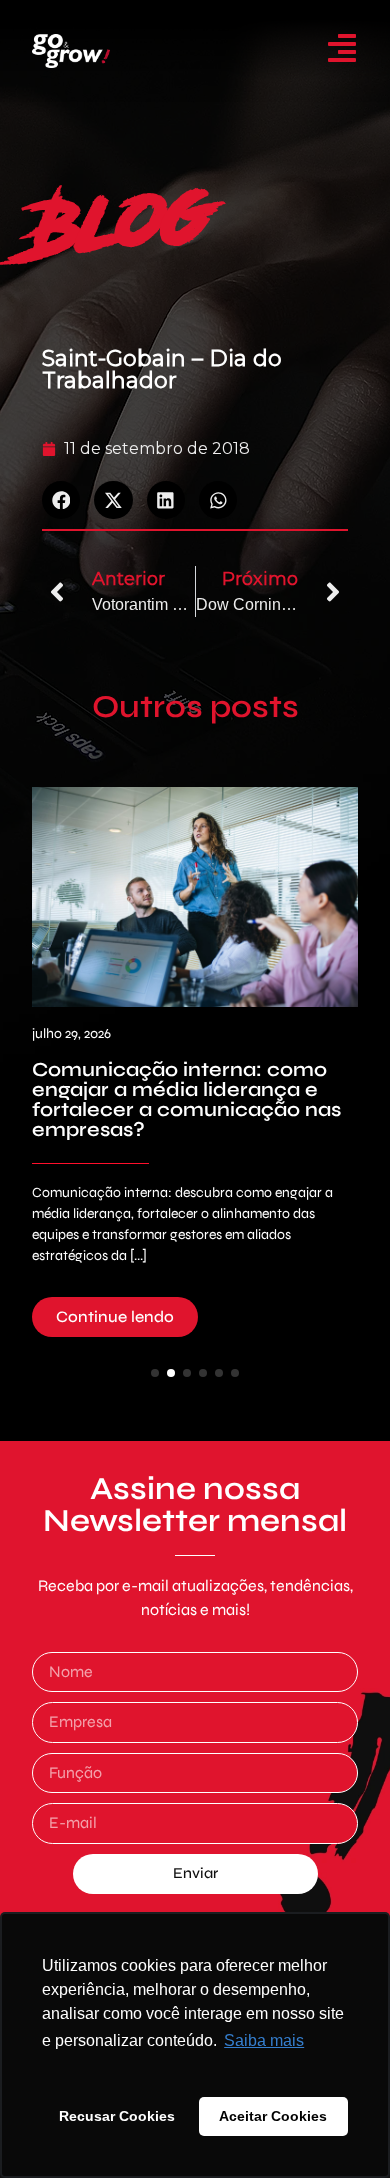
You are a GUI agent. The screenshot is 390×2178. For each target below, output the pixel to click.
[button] (61, 500)
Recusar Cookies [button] (117, 2116)
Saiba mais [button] (264, 2040)
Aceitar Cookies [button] (273, 2116)
